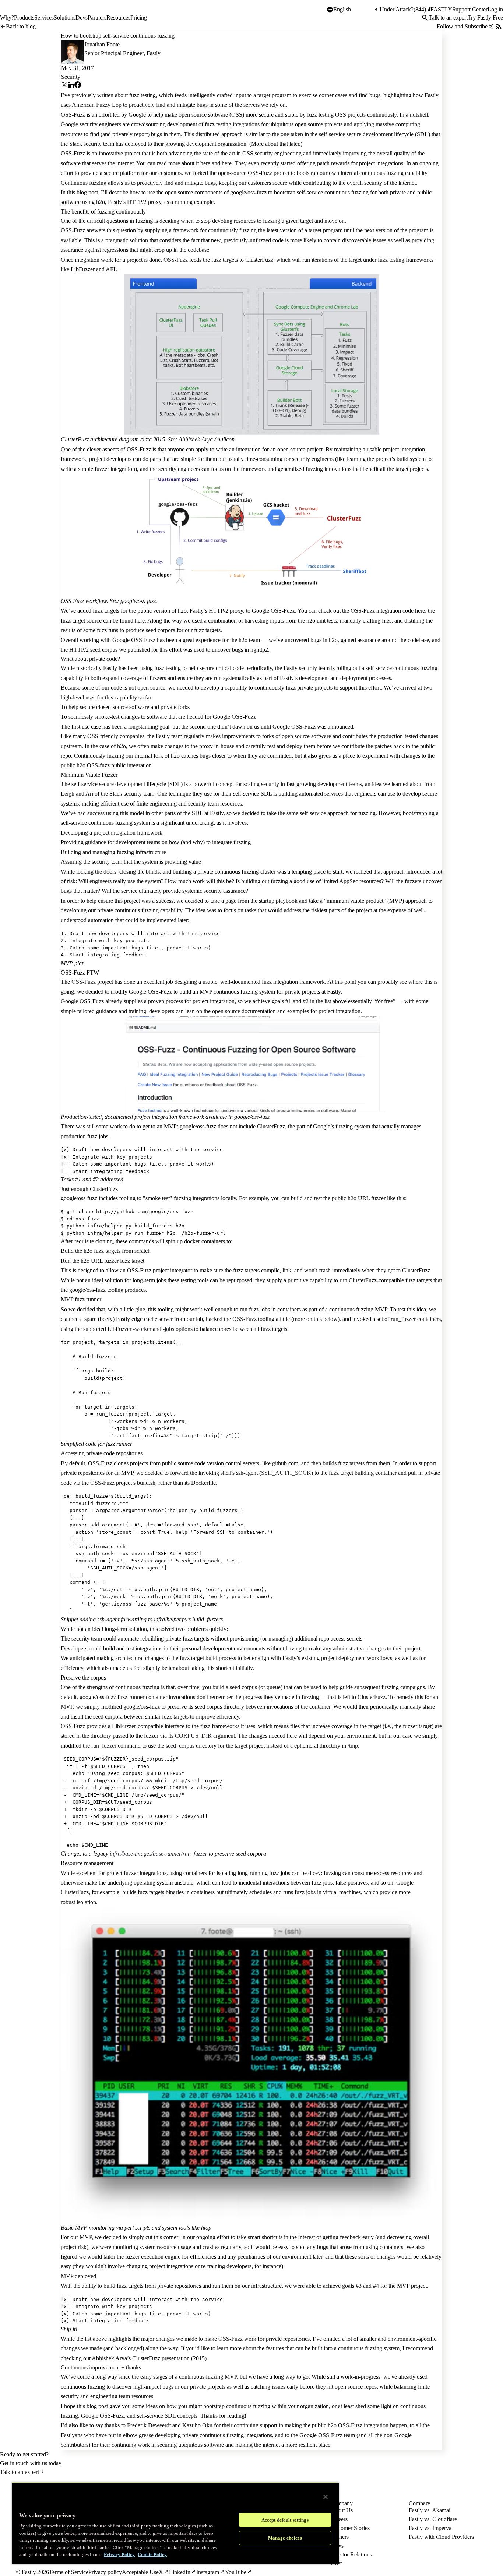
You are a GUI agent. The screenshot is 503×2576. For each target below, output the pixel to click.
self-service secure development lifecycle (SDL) (374, 134)
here (205, 163)
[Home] (19, 13)
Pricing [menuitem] (139, 17)
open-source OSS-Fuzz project (254, 173)
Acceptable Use (140, 2572)
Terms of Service (69, 2572)
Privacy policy (105, 2572)
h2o (101, 202)
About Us (341, 2510)
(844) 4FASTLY (433, 9)
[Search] (425, 18)
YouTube (236, 2572)
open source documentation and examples (261, 1011)
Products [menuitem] (24, 17)
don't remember (215, 1697)
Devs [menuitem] (82, 17)
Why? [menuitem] (7, 17)
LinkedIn (180, 2572)
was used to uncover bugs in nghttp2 (226, 650)
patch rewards (333, 163)
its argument (202, 1736)
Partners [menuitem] (97, 17)
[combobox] (353, 10)
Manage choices (285, 2538)
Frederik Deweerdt (149, 2425)
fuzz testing (143, 95)
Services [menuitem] (44, 17)
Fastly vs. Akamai (430, 2510)
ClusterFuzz (259, 260)
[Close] (326, 2497)
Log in (495, 9)
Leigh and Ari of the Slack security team (108, 794)
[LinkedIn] (71, 86)
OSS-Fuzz (73, 115)
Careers (339, 2519)
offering (306, 163)
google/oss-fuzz (248, 192)
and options (163, 1329)
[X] (64, 86)
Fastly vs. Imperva (430, 2528)
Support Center (470, 9)
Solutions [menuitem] (65, 17)
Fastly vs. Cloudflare (433, 2519)
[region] (175, 2523)
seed (151, 630)
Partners (339, 2537)
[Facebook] (78, 86)
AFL (111, 269)
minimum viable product (355, 901)
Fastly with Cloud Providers (441, 2537)
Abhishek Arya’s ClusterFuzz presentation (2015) (149, 2358)
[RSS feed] (499, 27)
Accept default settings (285, 2520)
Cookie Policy (152, 2554)
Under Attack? (397, 9)
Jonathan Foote (102, 44)
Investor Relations (351, 2554)
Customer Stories (350, 2528)
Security (71, 77)
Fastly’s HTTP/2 (127, 202)
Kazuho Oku (197, 2425)
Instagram (208, 2572)
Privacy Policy (119, 2554)
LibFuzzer (83, 269)
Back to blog (21, 26)
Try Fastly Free (485, 17)
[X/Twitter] (491, 27)
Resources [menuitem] (118, 17)
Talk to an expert (448, 17)
